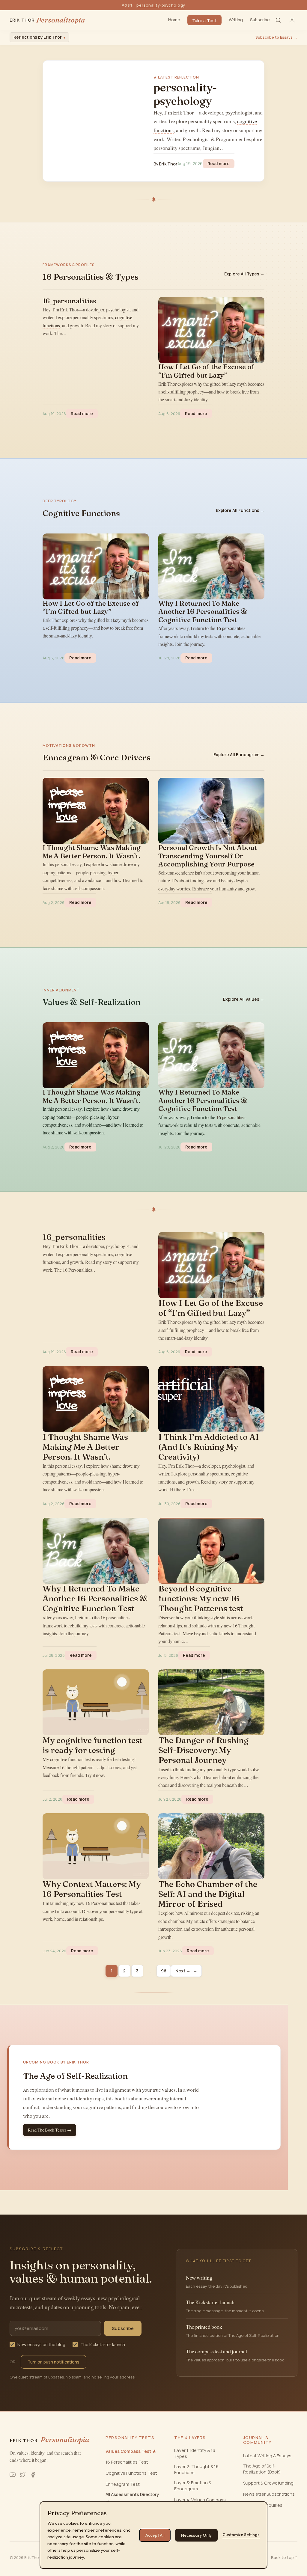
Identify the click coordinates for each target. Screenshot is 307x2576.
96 (164, 1971)
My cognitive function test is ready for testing (92, 1745)
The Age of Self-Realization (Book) (262, 2469)
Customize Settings (241, 2535)
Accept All (155, 2535)
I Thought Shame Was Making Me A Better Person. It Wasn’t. (92, 852)
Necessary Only (196, 2535)
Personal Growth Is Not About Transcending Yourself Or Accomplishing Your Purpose (208, 856)
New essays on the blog (41, 2344)
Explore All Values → (244, 999)
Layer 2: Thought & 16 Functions (196, 2469)
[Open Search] (278, 20)
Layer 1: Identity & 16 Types (195, 2453)
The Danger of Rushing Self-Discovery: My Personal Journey (203, 1750)
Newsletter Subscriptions (269, 2494)
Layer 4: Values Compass (200, 2500)
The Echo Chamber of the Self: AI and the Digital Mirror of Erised (208, 1894)
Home (174, 20)
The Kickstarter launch (103, 2344)
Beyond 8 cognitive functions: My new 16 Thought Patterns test (201, 1598)
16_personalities (69, 301)
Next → (186, 1971)
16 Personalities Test (127, 2462)
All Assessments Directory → (132, 2497)
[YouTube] (13, 2475)
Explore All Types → (244, 274)
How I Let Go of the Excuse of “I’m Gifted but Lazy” (206, 371)
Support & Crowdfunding (268, 2483)
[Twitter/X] (23, 2475)
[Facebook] (33, 2475)
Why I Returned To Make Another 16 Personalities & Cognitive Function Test (203, 612)
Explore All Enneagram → (239, 755)
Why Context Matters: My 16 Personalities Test (92, 1889)
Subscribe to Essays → (276, 37)
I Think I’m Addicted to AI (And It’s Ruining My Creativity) (209, 1447)
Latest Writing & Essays (267, 2456)
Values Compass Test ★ (131, 2451)
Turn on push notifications (54, 2362)
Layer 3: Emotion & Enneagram (193, 2486)
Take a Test (204, 21)
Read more (221, 163)
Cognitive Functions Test (131, 2473)
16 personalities (231, 628)
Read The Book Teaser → (50, 2130)
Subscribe (260, 20)
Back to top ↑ (284, 2557)
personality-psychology (161, 5)
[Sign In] (292, 20)
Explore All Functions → (240, 510)
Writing (236, 20)
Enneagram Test (123, 2484)
